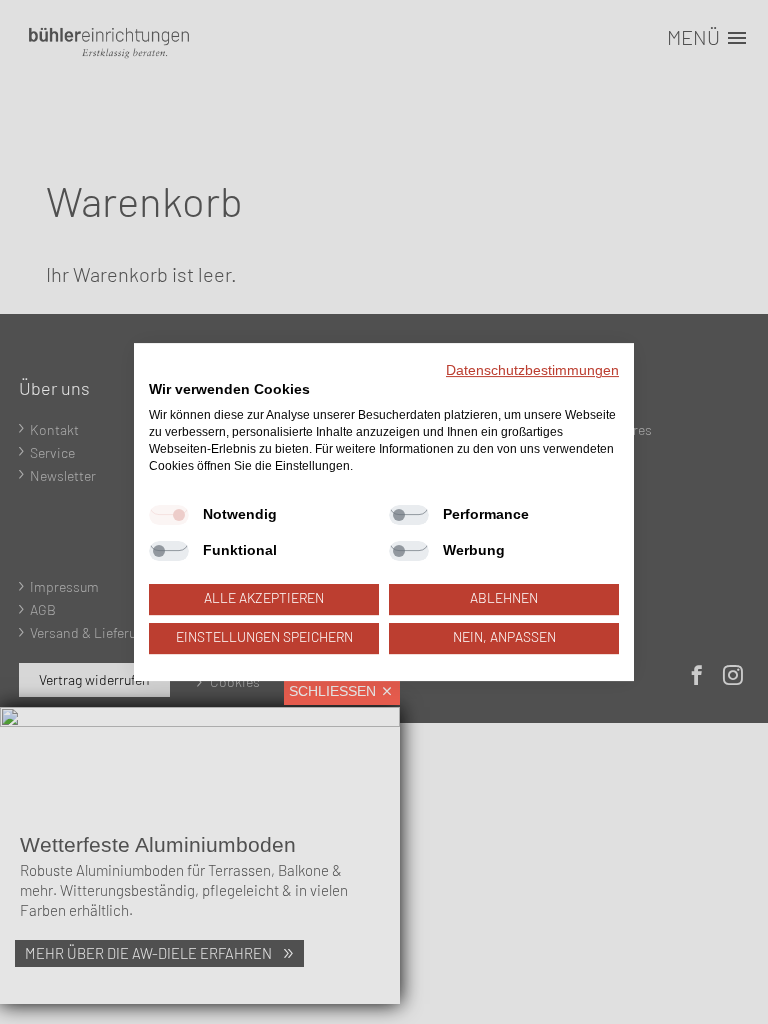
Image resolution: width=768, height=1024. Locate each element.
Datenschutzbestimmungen (532, 370)
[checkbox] (169, 516)
